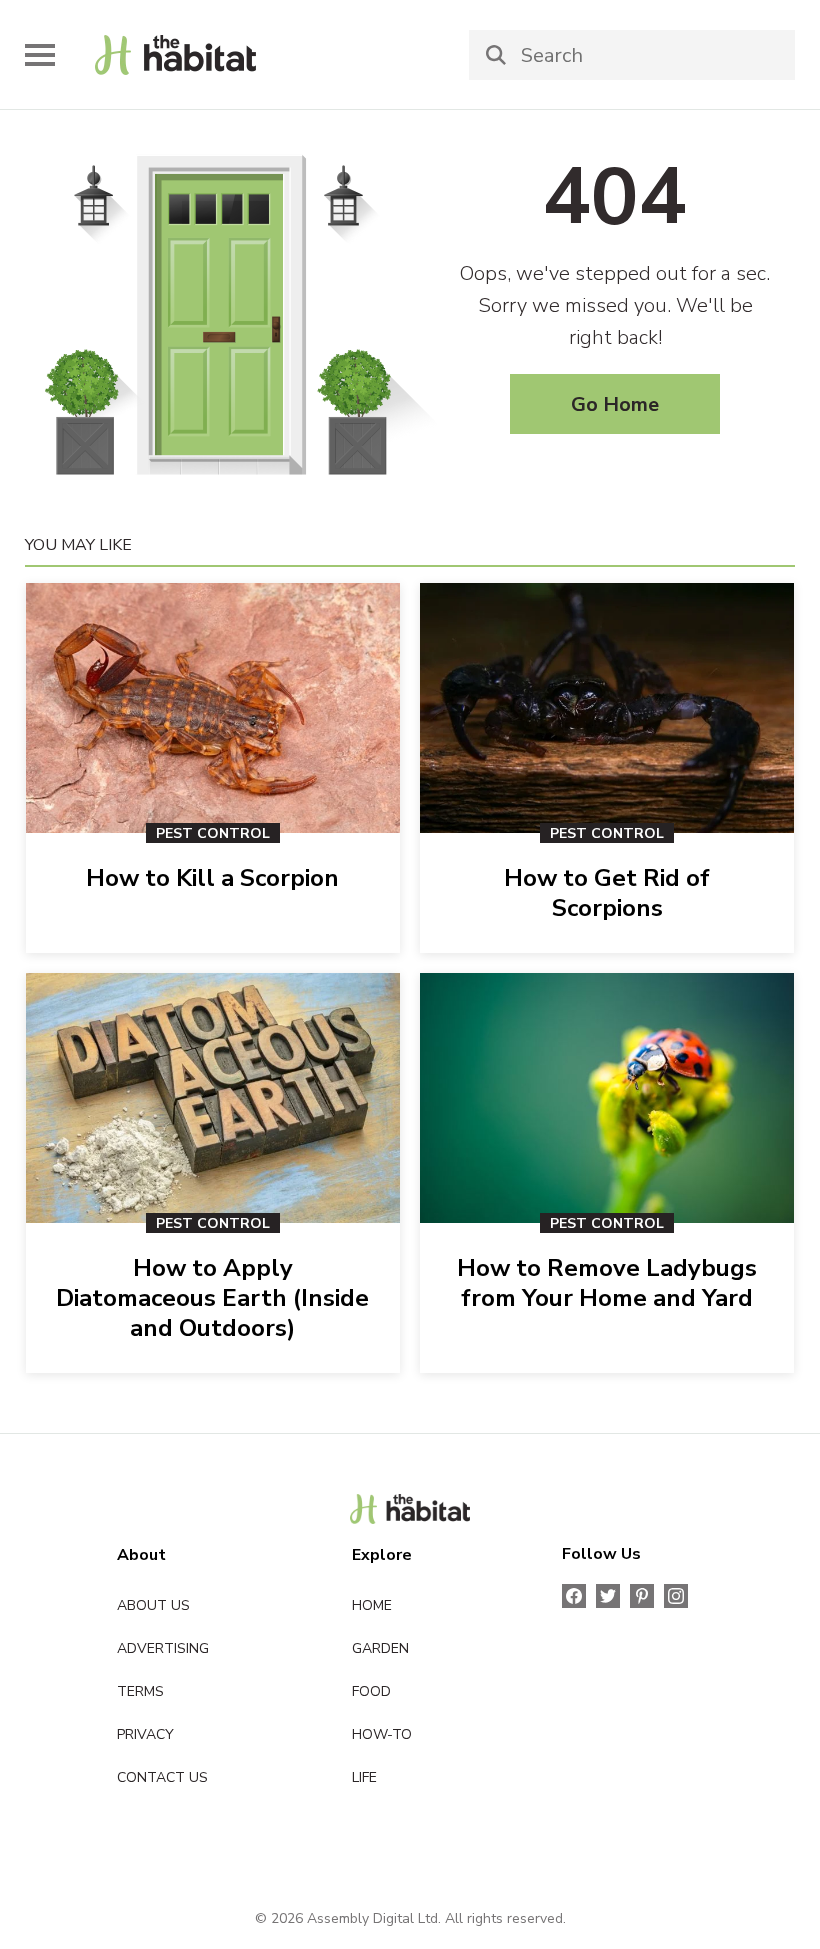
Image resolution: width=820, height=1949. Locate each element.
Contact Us (162, 1777)
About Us (153, 1605)
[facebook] (574, 1596)
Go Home (615, 404)
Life (364, 1777)
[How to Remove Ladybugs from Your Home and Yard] (607, 1098)
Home (372, 1605)
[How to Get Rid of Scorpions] (607, 708)
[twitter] (608, 1596)
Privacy (145, 1734)
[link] (175, 55)
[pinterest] (642, 1596)
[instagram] (676, 1596)
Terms (140, 1691)
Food (371, 1691)
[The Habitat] (410, 1509)
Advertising (163, 1648)
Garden (380, 1648)
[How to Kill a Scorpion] (213, 708)
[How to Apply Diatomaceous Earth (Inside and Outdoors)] (213, 1098)
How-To (382, 1734)
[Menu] (40, 55)
